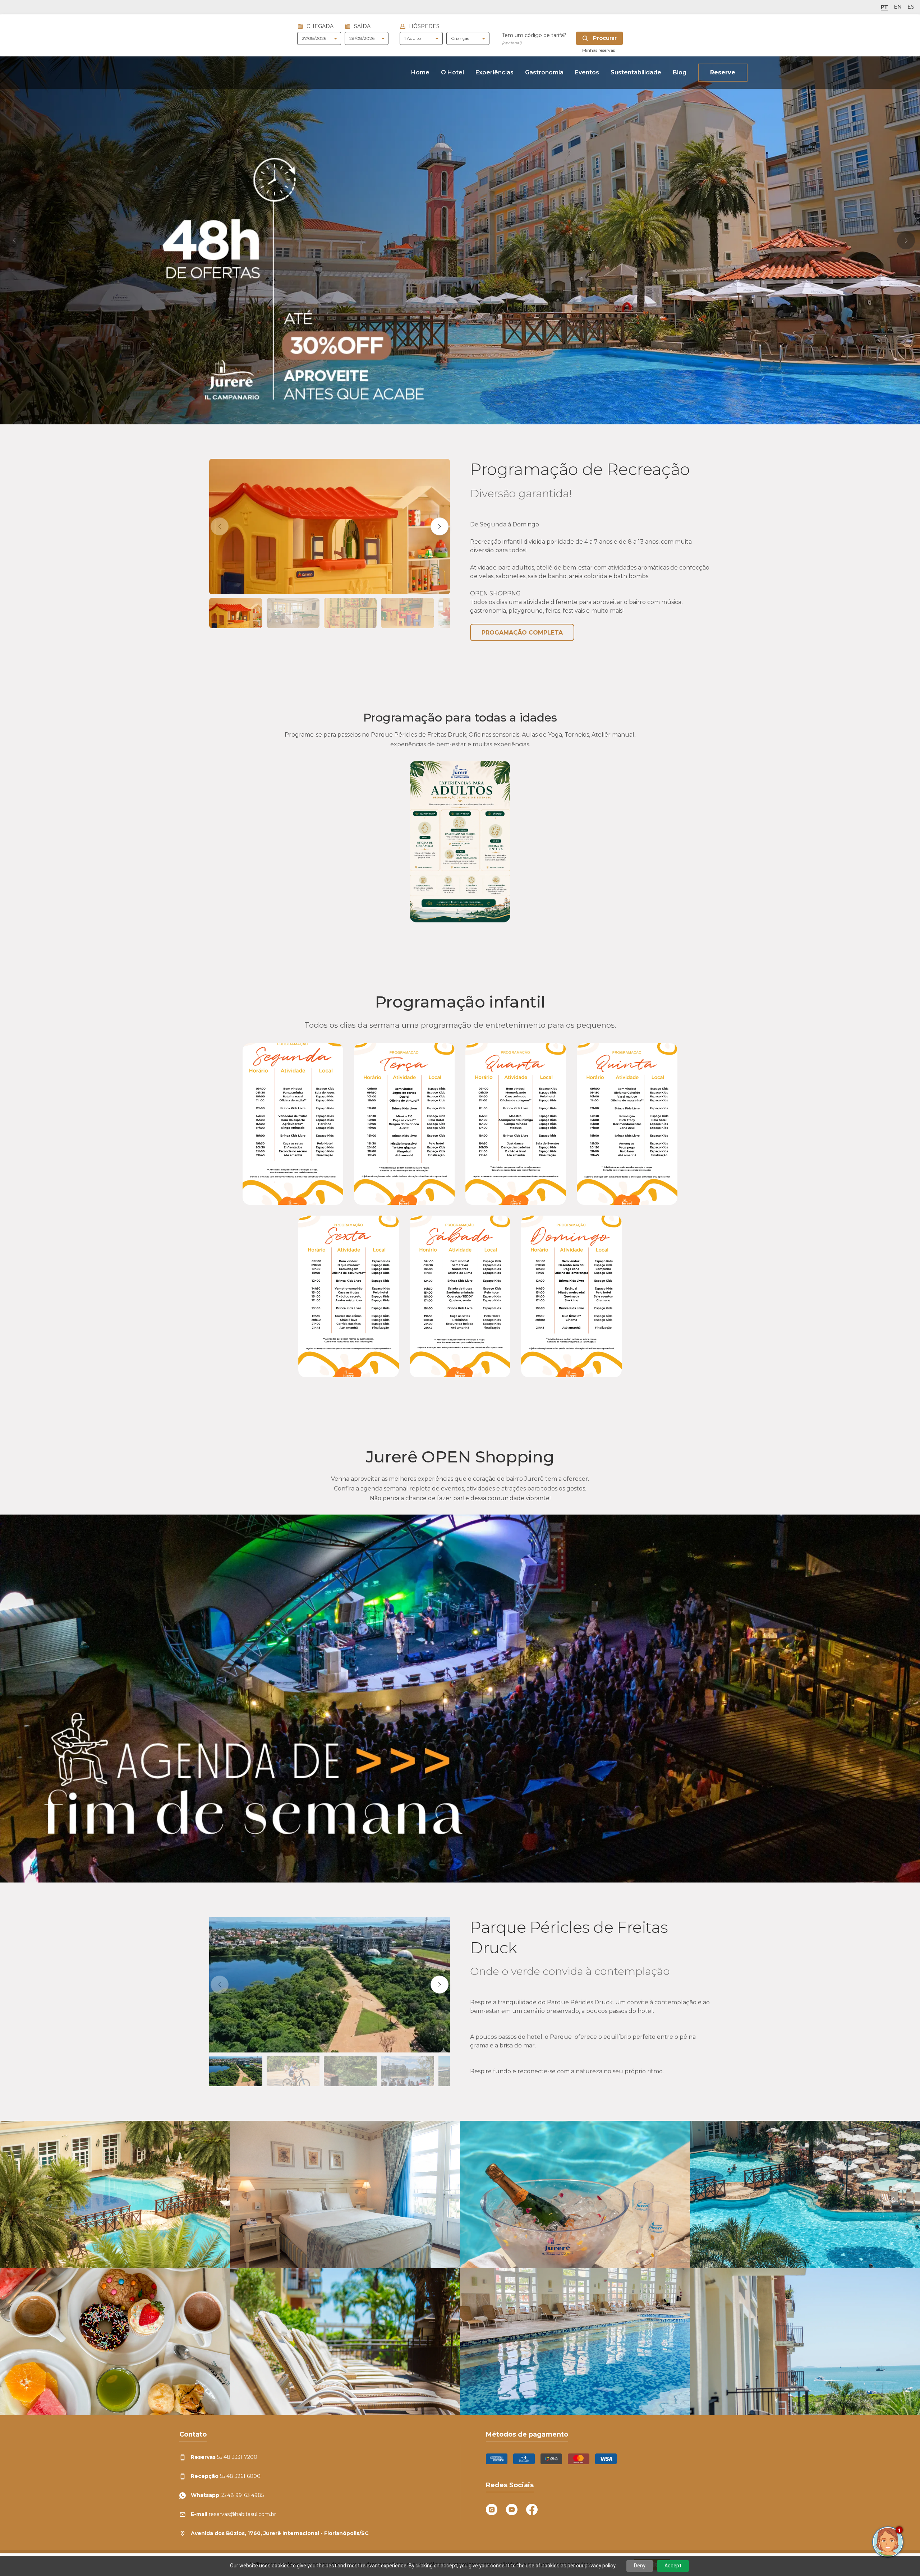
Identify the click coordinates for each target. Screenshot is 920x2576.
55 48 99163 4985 (227, 2495)
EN (898, 7)
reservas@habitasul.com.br (233, 2514)
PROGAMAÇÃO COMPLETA (522, 633)
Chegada (320, 26)
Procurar (604, 38)
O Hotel (452, 72)
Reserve (723, 72)
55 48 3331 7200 (224, 2457)
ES (911, 7)
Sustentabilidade (636, 72)
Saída (362, 26)
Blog (680, 72)
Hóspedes (424, 26)
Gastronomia (544, 72)
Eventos (587, 72)
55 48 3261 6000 (226, 2476)
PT (884, 7)
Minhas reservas (599, 50)
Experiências (494, 72)
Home (420, 72)
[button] (14, 240)
